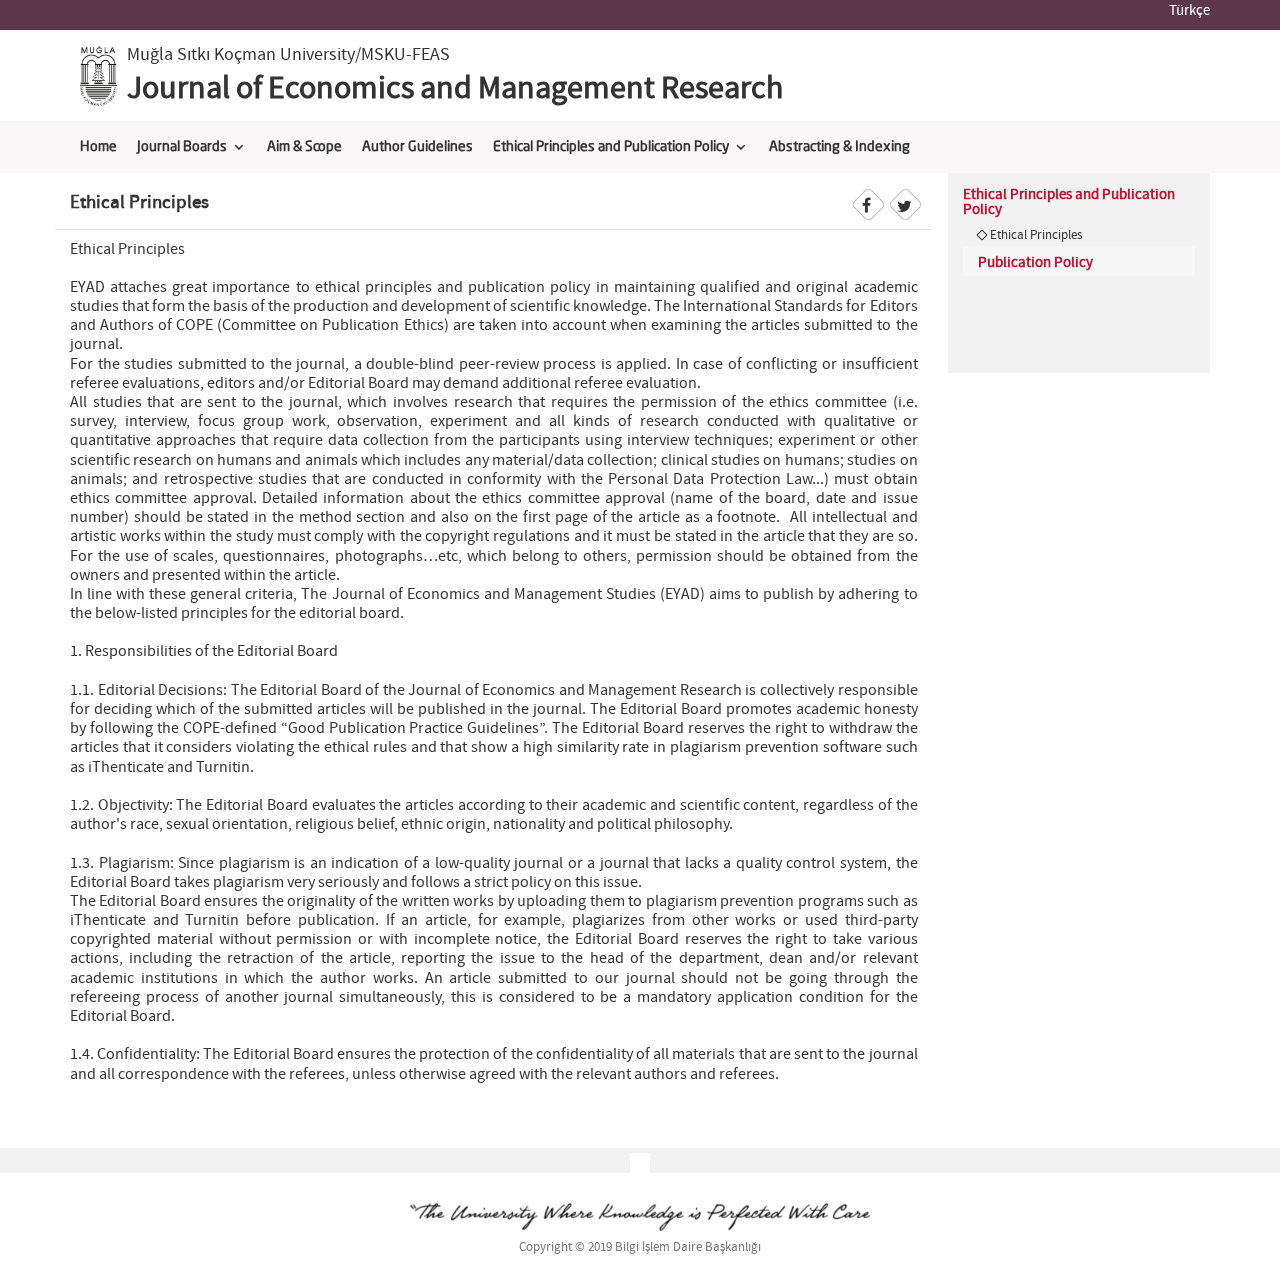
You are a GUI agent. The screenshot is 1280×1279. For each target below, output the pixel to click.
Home (98, 147)
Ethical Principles (1036, 235)
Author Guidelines (417, 147)
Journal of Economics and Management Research (455, 89)
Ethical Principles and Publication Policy (611, 147)
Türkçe (1189, 11)
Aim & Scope (304, 147)
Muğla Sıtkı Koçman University (241, 55)
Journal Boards (182, 147)
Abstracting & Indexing (839, 147)
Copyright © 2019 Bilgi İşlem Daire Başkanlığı (640, 1247)
